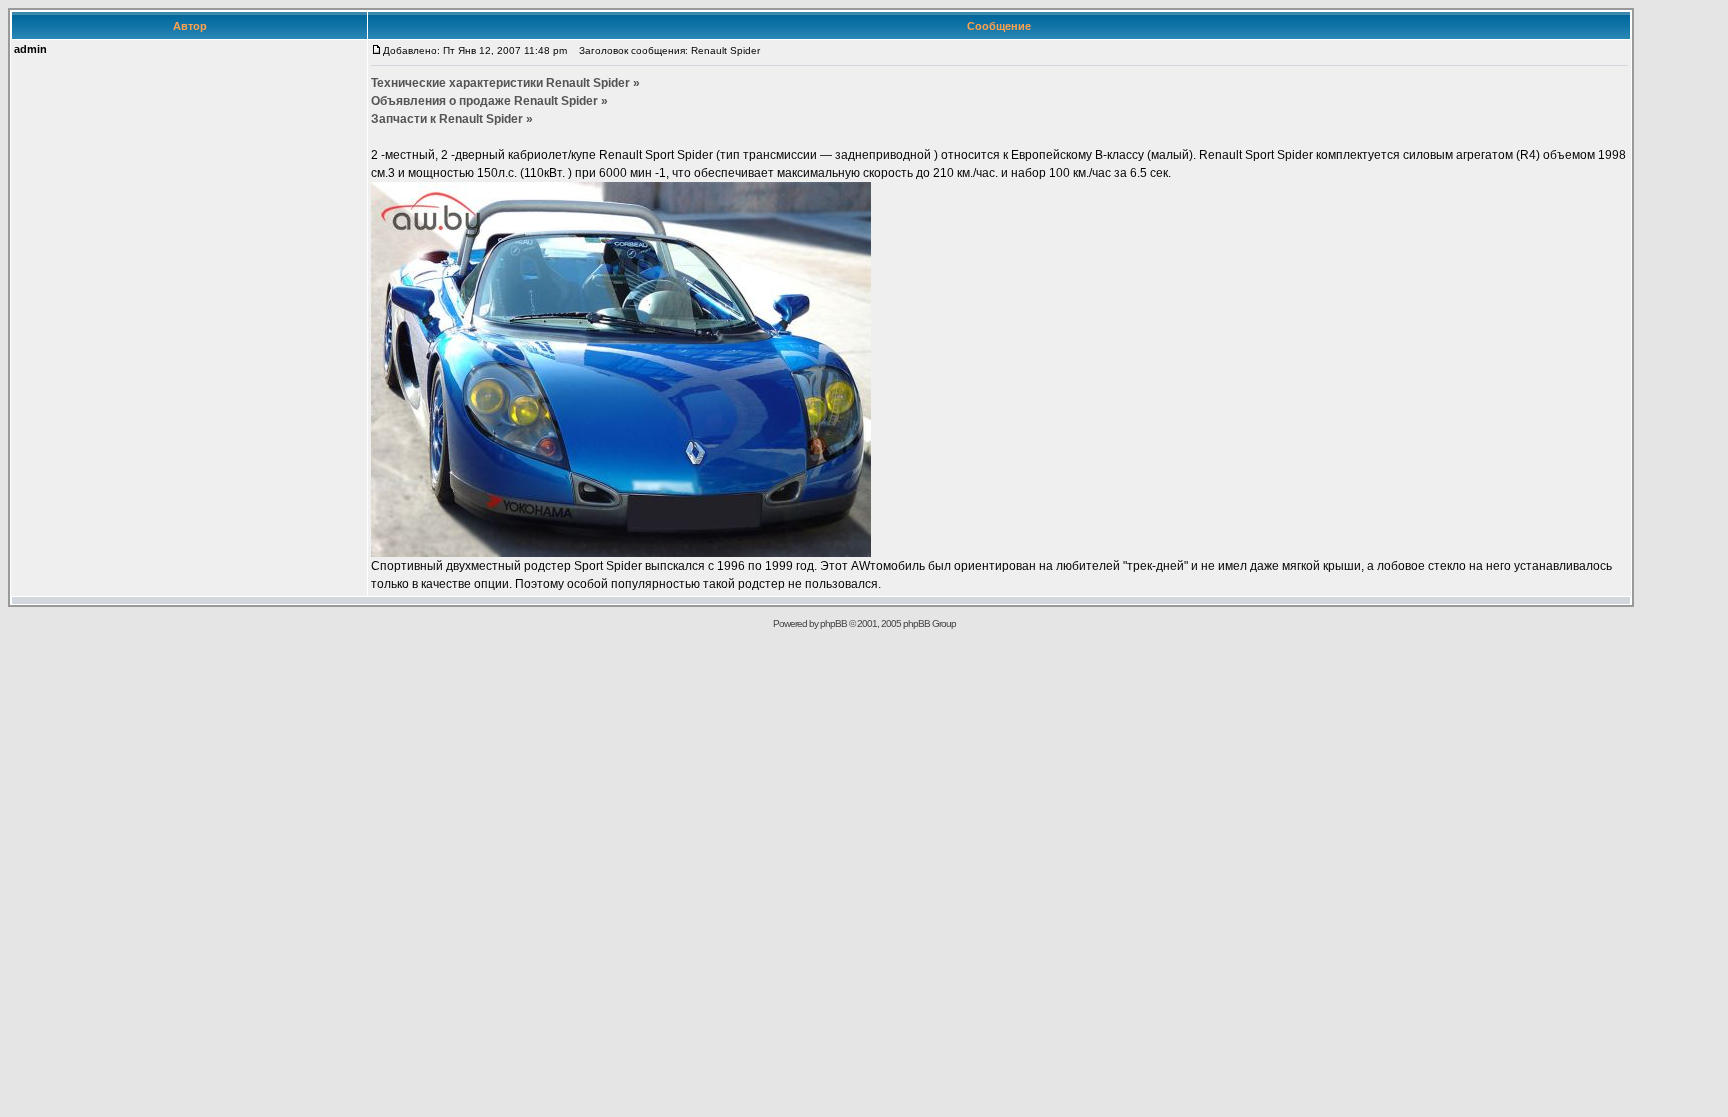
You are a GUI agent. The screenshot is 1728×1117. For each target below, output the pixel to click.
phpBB (833, 623)
